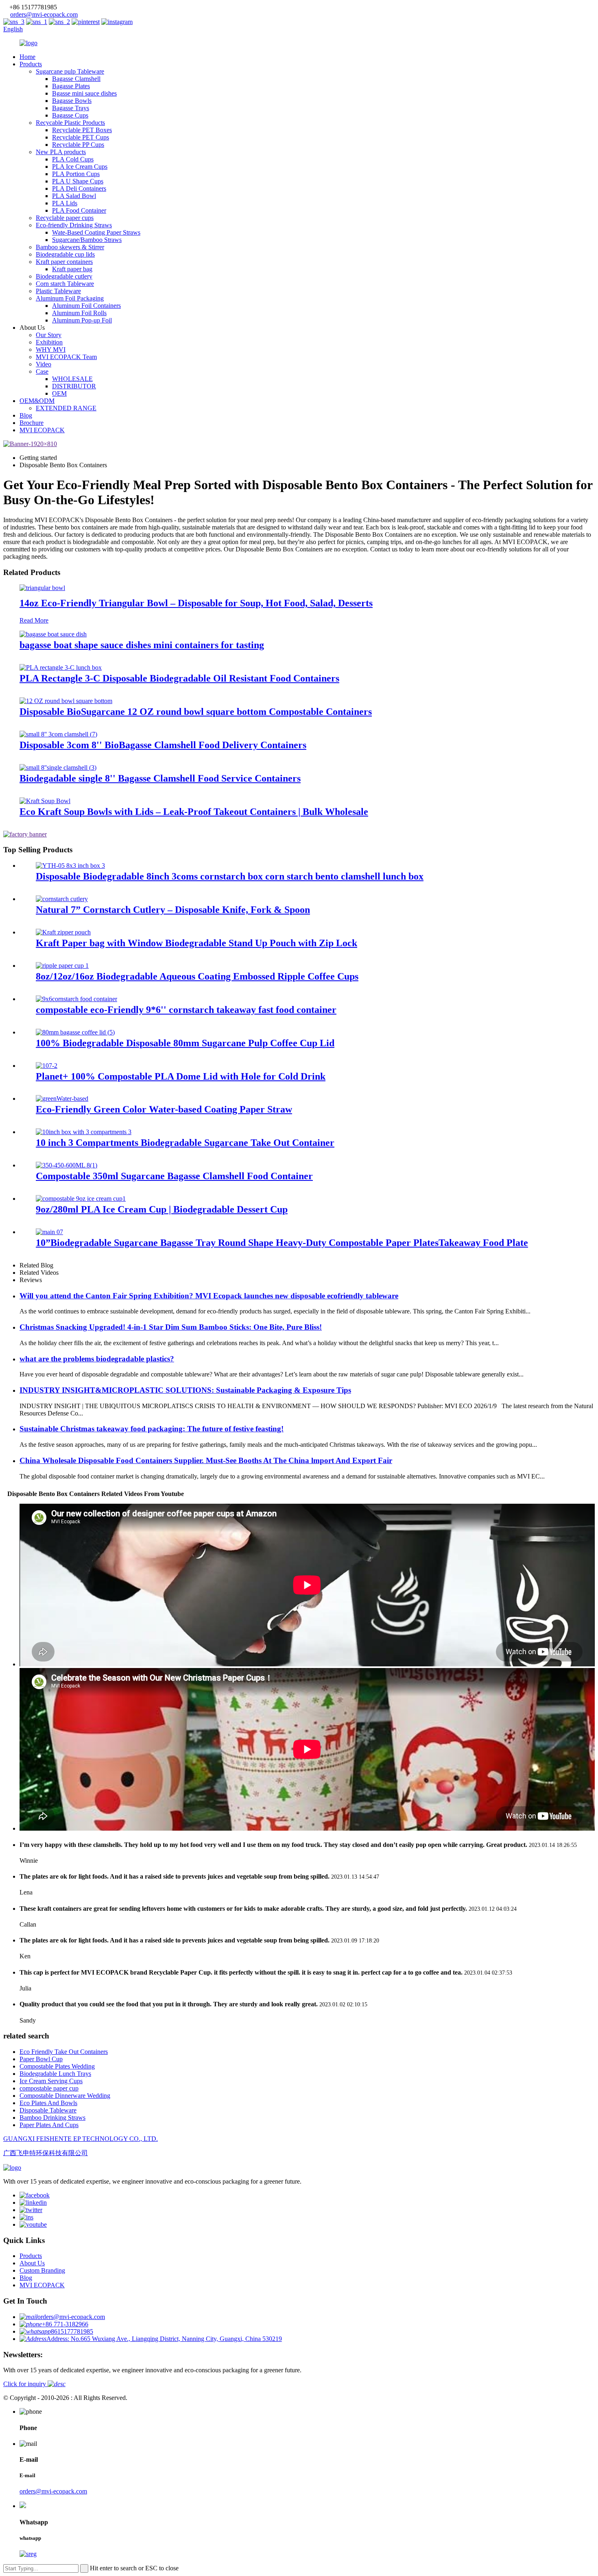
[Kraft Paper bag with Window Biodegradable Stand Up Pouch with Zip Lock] (63, 932)
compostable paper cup (49, 2088)
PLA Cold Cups (73, 159)
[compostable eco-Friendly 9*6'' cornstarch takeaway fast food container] (76, 999)
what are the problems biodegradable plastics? (97, 1359)
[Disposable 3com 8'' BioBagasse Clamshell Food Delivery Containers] (58, 734)
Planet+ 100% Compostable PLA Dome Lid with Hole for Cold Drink (181, 1076)
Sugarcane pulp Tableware (70, 71)
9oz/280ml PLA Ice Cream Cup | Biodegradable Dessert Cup (162, 1209)
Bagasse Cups (70, 115)
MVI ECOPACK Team (66, 357)
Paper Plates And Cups (49, 2125)
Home (27, 57)
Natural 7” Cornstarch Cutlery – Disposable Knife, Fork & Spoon (173, 910)
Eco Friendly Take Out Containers (64, 2052)
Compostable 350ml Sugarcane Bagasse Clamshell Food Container (174, 1176)
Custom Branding (42, 2270)
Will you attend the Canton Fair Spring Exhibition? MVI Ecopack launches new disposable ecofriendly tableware (209, 1296)
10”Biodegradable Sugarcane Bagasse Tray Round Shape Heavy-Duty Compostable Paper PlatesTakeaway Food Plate (282, 1243)
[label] (35, 2195)
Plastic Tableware (58, 291)
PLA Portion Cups (76, 174)
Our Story (49, 335)
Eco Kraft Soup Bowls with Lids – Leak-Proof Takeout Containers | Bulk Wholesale (194, 812)
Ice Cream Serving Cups (51, 2081)
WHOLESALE (72, 379)
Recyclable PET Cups (81, 137)
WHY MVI (51, 349)
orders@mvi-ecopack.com (44, 14)
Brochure (32, 423)
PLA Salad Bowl (74, 196)
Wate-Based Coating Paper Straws (96, 232)
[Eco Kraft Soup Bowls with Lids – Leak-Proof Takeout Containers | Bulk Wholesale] (45, 801)
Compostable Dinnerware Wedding (65, 2096)
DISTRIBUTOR (74, 386)
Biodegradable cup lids (65, 254)
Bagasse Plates (71, 86)
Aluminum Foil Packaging (70, 298)
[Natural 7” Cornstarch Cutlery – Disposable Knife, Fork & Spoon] (62, 899)
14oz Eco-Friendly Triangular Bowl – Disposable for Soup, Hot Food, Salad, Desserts (196, 603)
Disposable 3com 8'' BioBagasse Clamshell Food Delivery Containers (163, 745)
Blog (26, 415)
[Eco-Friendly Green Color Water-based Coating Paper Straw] (62, 1099)
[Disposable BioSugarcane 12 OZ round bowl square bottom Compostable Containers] (66, 701)
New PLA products (61, 152)
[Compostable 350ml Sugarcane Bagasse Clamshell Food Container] (67, 1165)
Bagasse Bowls (72, 101)
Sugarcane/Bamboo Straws (87, 240)
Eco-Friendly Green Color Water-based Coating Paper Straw (164, 1109)
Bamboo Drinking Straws (52, 2118)
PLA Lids (65, 203)
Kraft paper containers (64, 262)
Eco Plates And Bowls (48, 2103)
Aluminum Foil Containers (86, 306)
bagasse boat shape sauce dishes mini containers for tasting (142, 645)
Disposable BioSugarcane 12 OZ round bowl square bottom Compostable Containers (196, 712)
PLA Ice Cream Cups (80, 167)
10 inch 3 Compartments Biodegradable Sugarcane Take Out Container (185, 1143)
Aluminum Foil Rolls (79, 313)
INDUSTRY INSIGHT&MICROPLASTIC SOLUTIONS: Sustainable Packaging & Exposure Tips (185, 1390)
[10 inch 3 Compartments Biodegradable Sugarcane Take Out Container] (84, 1132)
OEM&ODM (37, 401)
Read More (34, 620)
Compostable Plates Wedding (57, 2066)
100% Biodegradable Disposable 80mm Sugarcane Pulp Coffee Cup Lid (185, 1043)
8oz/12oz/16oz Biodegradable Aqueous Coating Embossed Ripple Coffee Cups (197, 976)
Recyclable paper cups (65, 218)
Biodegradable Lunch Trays (55, 2074)
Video (44, 364)
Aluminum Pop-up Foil (82, 320)
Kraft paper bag (72, 269)
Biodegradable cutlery (64, 276)
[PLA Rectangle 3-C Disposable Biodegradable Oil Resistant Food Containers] (61, 667)
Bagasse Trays (71, 108)
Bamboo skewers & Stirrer (70, 247)
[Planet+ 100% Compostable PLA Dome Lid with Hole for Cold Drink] (47, 1066)
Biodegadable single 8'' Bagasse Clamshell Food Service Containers (160, 778)
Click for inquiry (25, 2384)
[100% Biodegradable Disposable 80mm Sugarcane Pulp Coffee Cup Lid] (75, 1032)
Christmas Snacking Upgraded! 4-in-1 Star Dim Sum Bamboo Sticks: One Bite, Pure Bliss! (171, 1327)
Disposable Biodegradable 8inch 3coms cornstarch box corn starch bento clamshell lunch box (230, 876)
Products (31, 64)
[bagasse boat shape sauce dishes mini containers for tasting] (53, 634)
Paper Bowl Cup (41, 2059)
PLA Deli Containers (79, 188)
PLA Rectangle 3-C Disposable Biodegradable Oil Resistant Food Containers (179, 678)
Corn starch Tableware (65, 284)
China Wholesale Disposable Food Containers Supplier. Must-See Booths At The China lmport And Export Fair (206, 1460)
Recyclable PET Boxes (82, 130)
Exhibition (49, 342)
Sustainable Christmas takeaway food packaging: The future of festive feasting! (152, 1429)
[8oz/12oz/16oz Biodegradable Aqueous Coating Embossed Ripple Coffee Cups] (62, 966)
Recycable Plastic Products (70, 123)
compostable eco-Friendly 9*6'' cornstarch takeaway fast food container (186, 1010)
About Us (32, 2263)
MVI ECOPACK (42, 430)
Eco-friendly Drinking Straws (74, 225)
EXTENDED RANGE (66, 408)
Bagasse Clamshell (76, 79)
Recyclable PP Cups (78, 145)
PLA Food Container (79, 210)
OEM (59, 393)
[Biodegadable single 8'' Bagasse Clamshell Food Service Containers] (58, 768)
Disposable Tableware (48, 2110)
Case (42, 371)
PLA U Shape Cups (78, 181)
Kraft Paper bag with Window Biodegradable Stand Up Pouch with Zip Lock (196, 943)
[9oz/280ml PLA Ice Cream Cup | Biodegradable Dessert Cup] (81, 1199)
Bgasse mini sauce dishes (84, 93)
